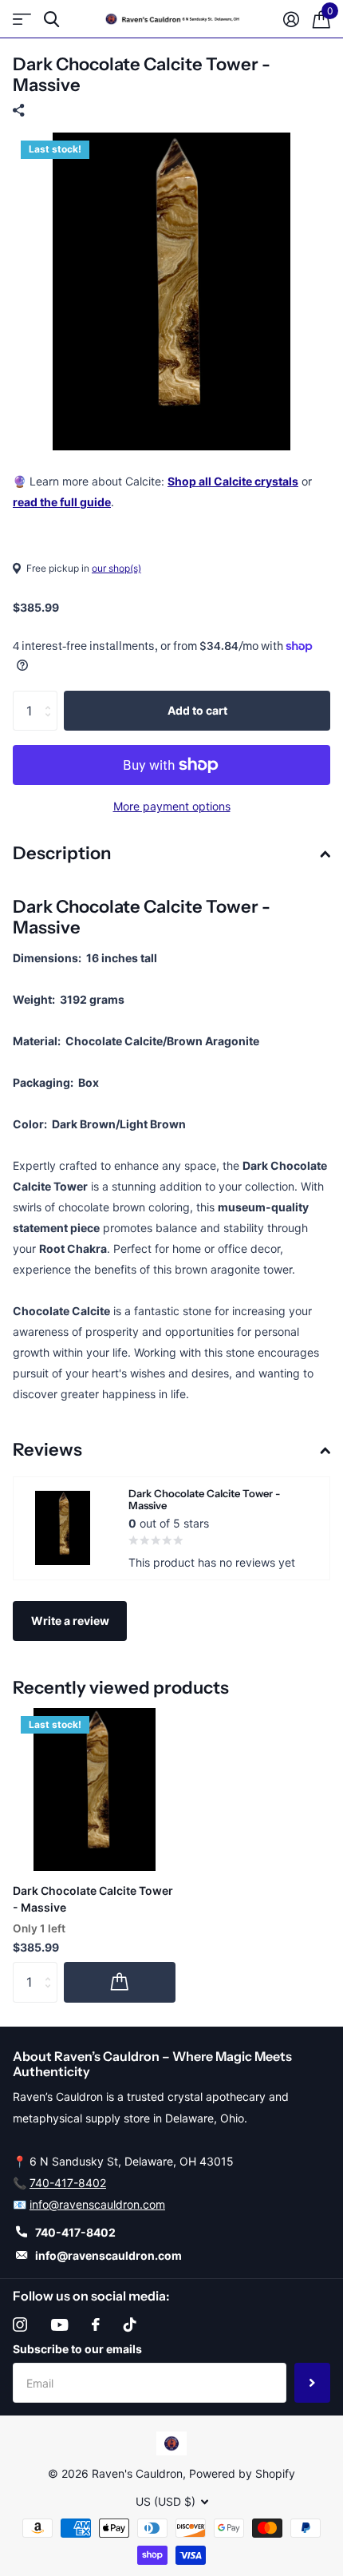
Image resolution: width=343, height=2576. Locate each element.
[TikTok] (130, 2324)
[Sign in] (291, 19)
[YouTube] (59, 2325)
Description (62, 853)
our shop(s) (116, 568)
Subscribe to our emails (77, 2349)
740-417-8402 (68, 2183)
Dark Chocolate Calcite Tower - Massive (93, 1899)
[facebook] (96, 2324)
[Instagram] (20, 2324)
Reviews (47, 1450)
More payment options (172, 806)
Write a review (70, 1621)
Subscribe (312, 2383)
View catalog (22, 20)
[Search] (51, 20)
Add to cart (197, 710)
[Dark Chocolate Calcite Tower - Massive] (94, 1789)
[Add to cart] (120, 1982)
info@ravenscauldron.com (97, 2204)
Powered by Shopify (242, 2473)
